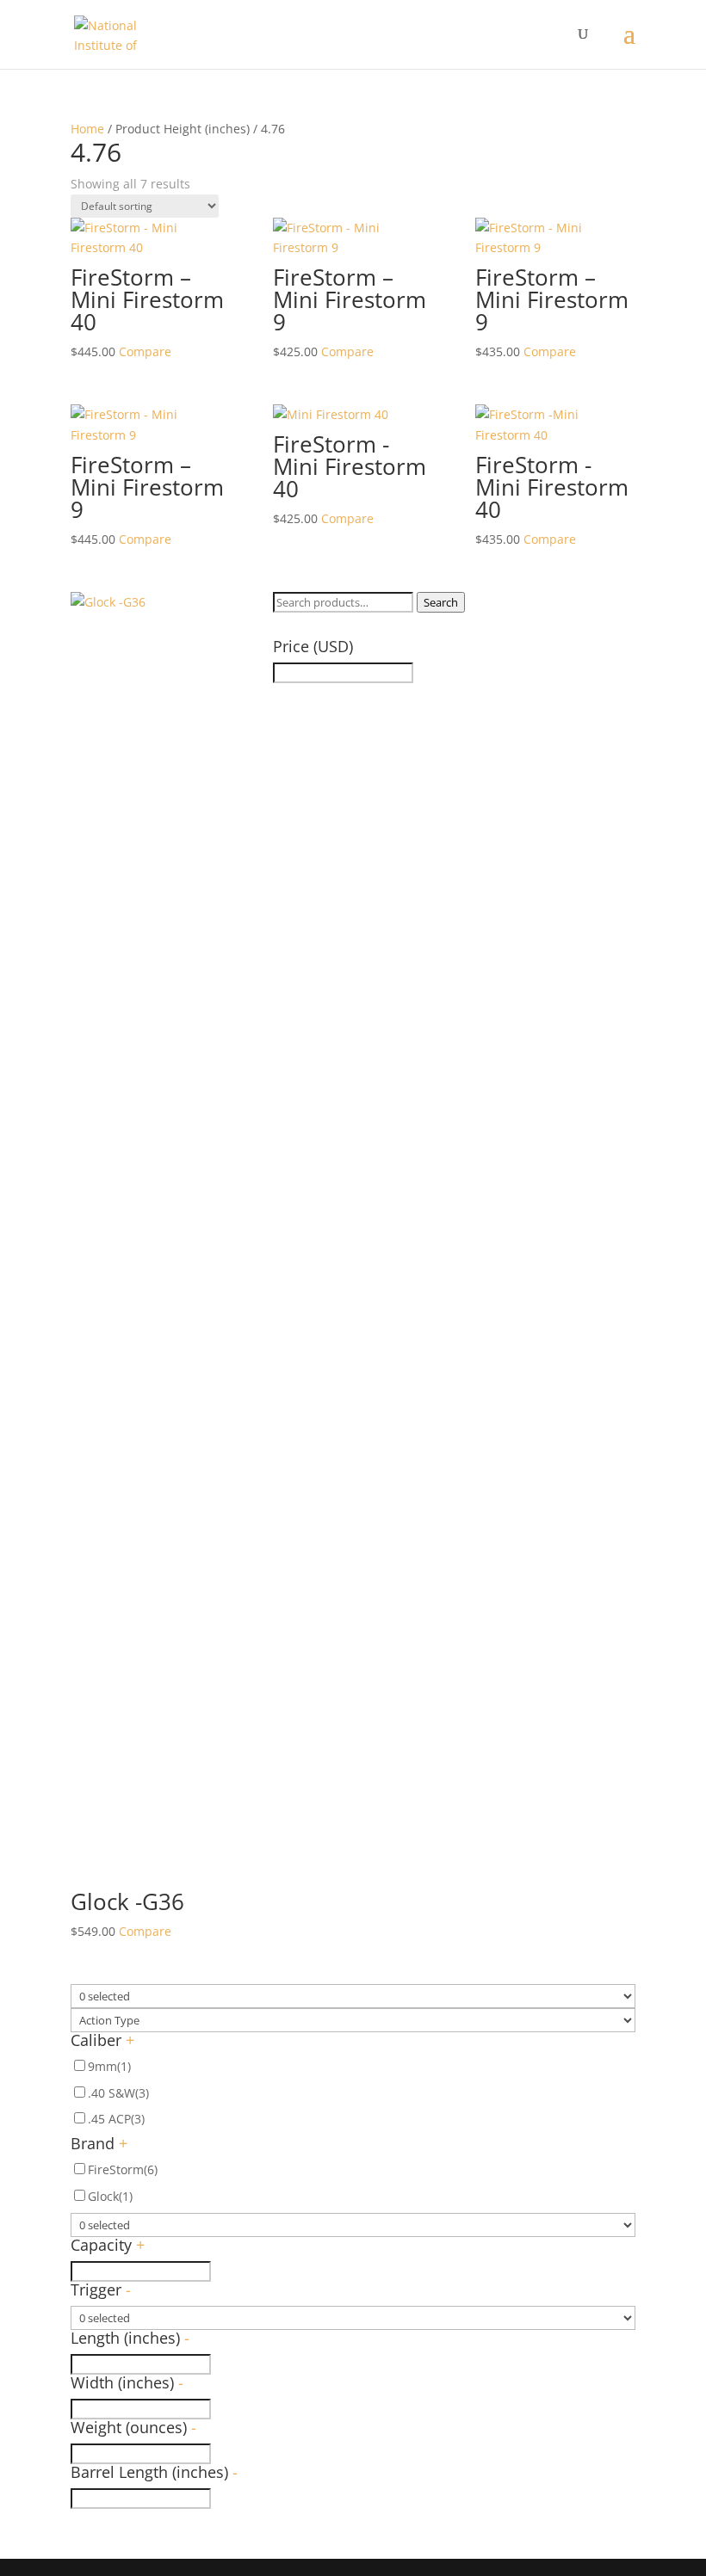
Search (441, 602)
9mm (109, 2066)
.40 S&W (118, 2093)
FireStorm (123, 2169)
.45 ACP (116, 2119)
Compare (145, 351)
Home (87, 129)
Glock (110, 2196)
